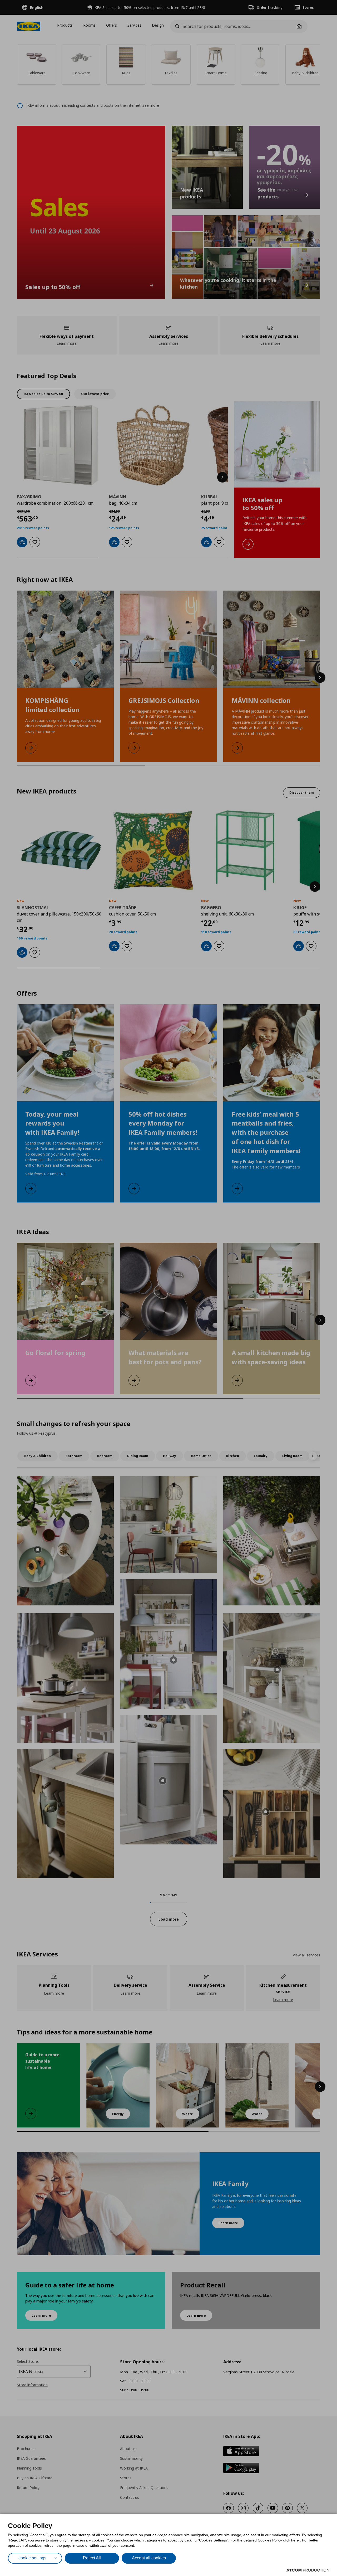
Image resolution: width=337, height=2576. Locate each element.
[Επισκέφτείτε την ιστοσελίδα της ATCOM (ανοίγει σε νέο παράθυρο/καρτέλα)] (308, 2570)
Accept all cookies (149, 2558)
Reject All (92, 2558)
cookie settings (32, 2558)
